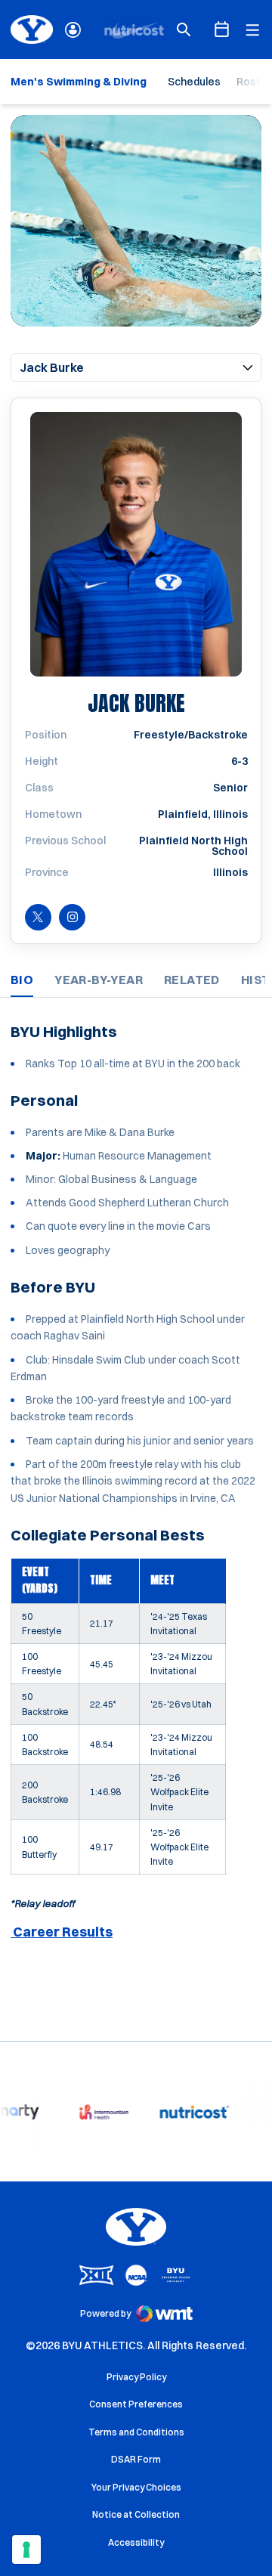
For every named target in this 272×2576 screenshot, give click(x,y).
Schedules (194, 82)
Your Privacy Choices (136, 2487)
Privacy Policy (136, 2377)
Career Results (62, 1932)
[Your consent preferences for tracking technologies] (26, 2550)
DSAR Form (136, 2459)
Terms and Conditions (136, 2432)
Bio (22, 980)
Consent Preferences (136, 2404)
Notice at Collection (136, 2514)
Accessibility (136, 2542)
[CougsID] (73, 30)
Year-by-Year (99, 980)
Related (192, 980)
